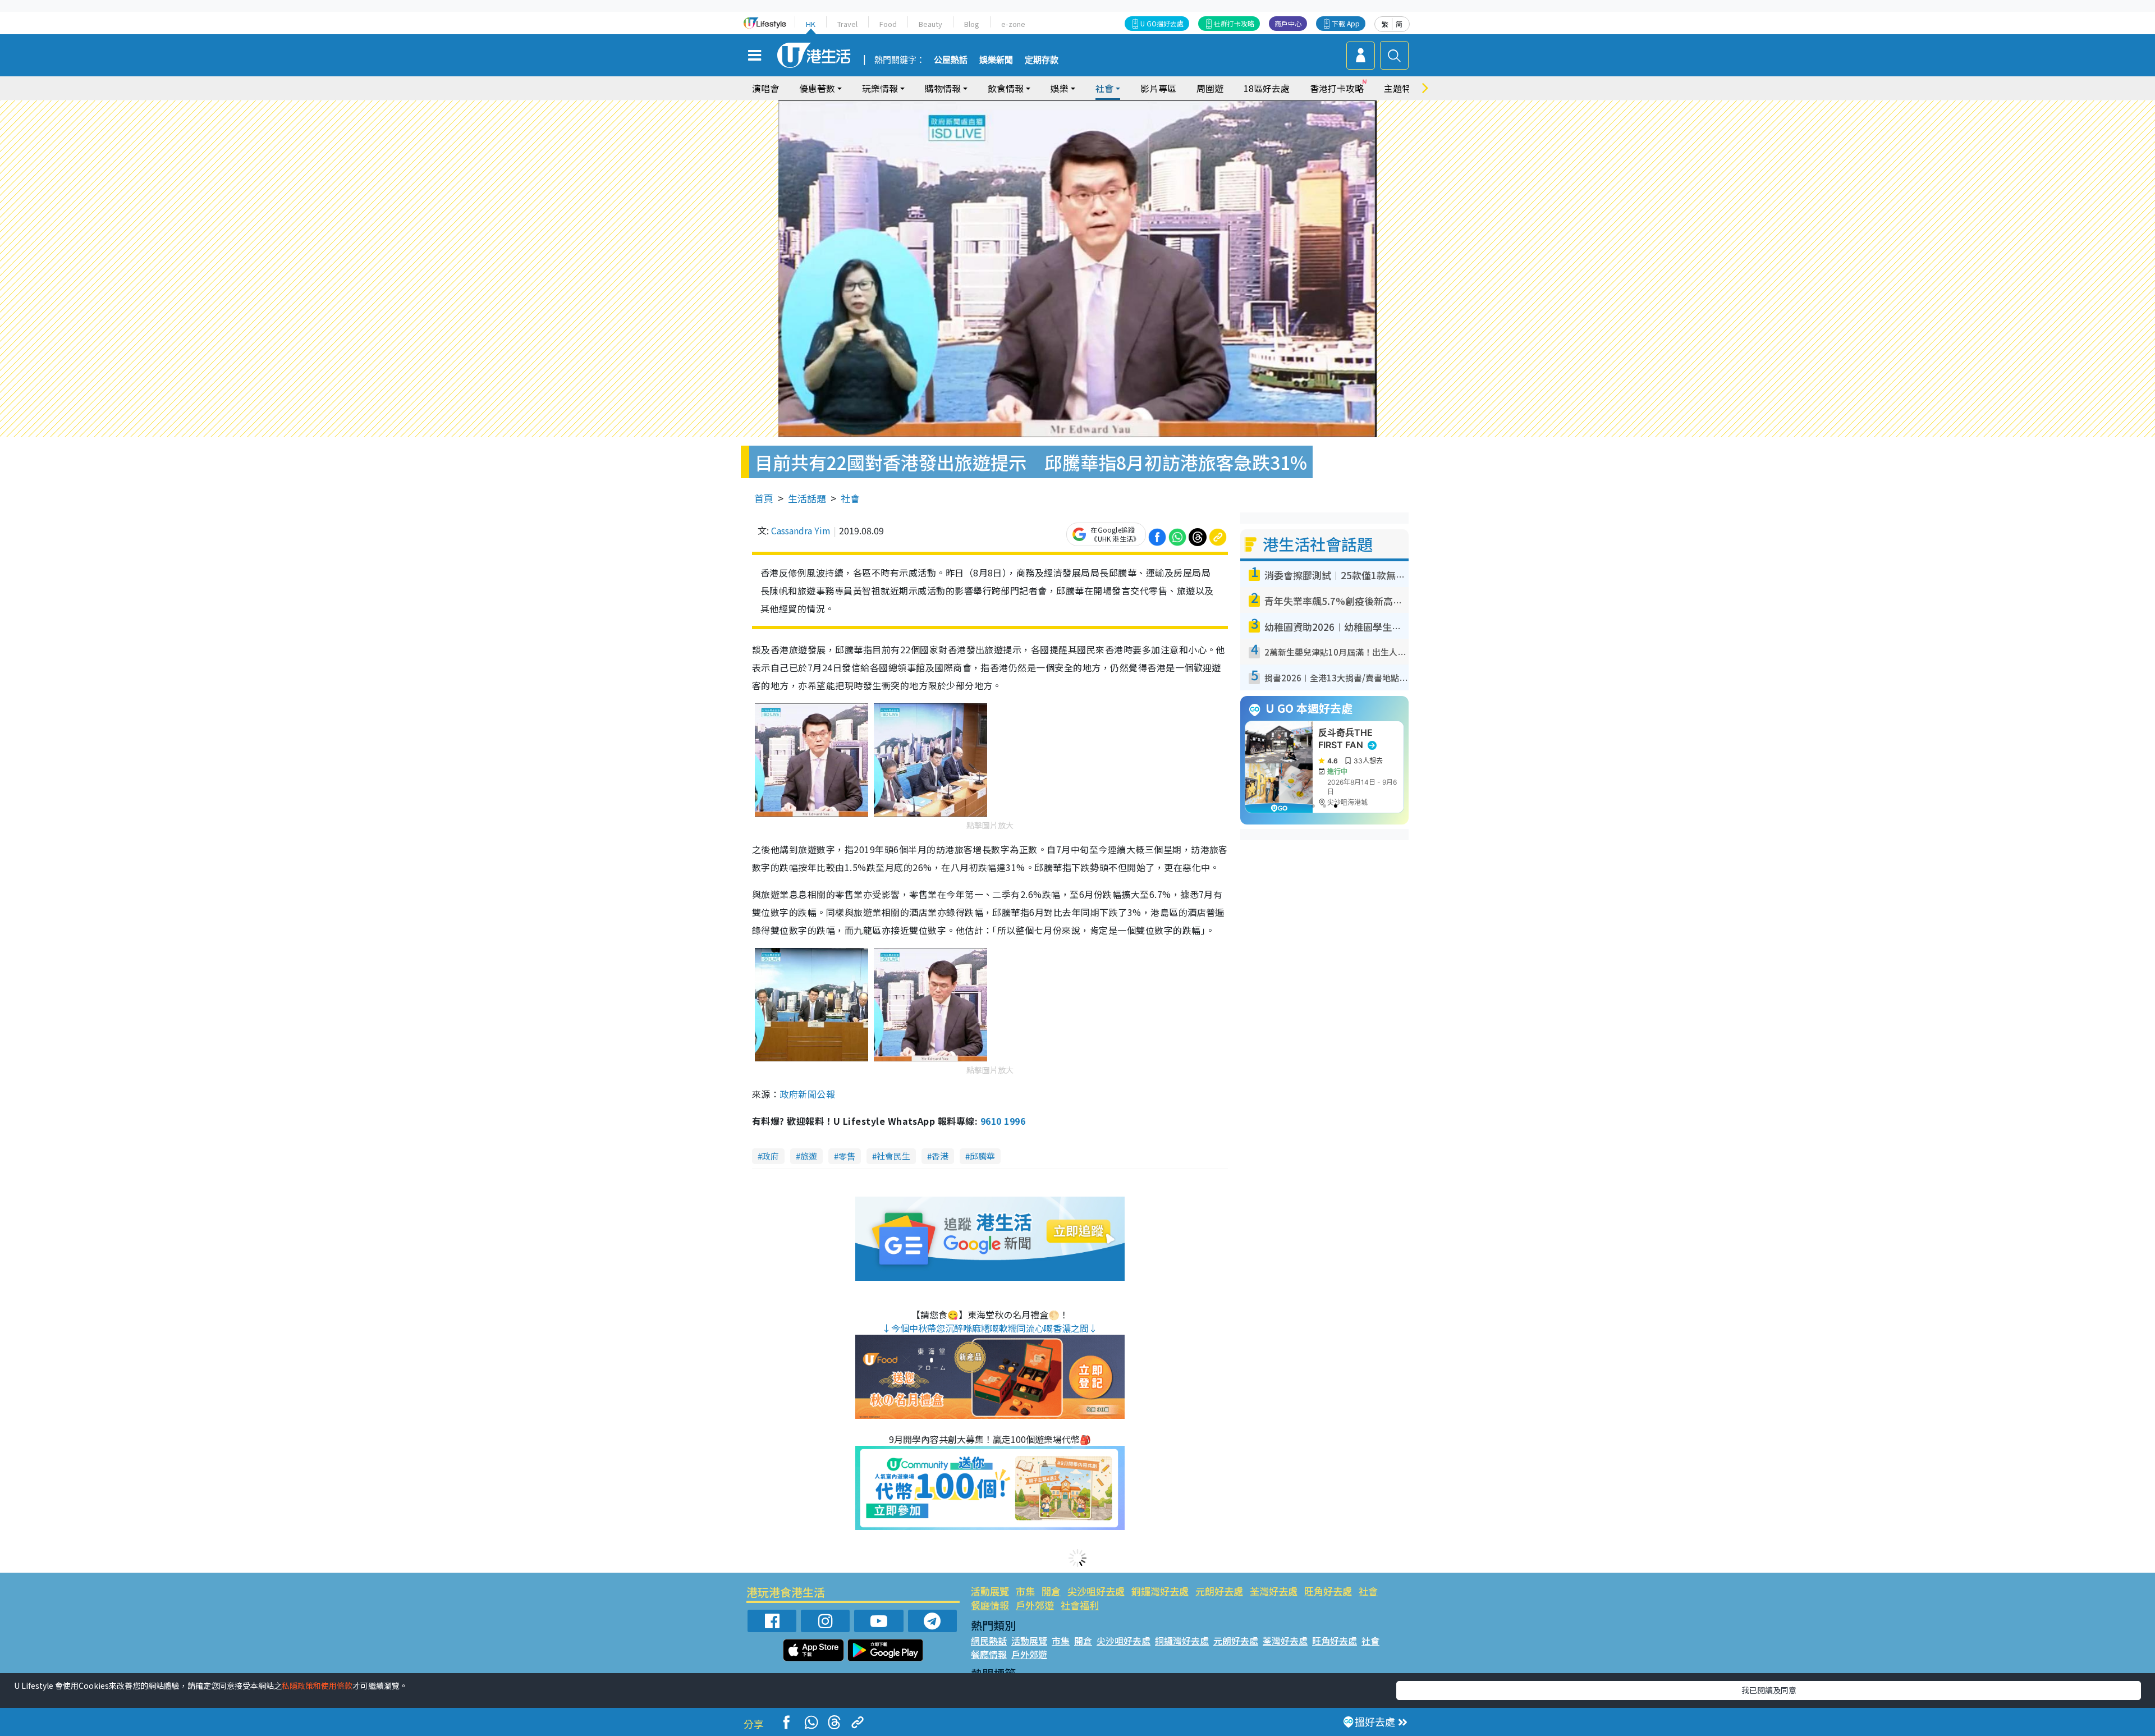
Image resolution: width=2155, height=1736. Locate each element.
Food (888, 24)
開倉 (1051, 1591)
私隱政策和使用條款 (317, 1685)
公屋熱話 (951, 60)
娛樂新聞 (996, 60)
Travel (847, 24)
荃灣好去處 (1274, 1591)
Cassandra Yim (801, 530)
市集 (1025, 1591)
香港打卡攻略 (1337, 88)
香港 (940, 1156)
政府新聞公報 (807, 1094)
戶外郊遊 (1035, 1605)
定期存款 (1042, 60)
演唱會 (765, 88)
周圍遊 (1210, 88)
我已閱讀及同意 (1769, 1690)
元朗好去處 (1219, 1591)
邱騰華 (982, 1156)
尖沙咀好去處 (1096, 1591)
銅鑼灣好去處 (1160, 1591)
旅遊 (809, 1156)
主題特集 (1402, 88)
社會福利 (1080, 1605)
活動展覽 (990, 1591)
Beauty (930, 24)
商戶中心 (1288, 23)
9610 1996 (1003, 1121)
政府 (771, 1156)
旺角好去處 (1328, 1591)
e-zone (1013, 24)
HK (811, 24)
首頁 (764, 498)
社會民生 (893, 1156)
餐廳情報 (990, 1605)
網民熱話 (989, 1641)
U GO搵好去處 (1162, 23)
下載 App (1346, 23)
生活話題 (807, 498)
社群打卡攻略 (1234, 23)
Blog (972, 24)
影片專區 (1158, 88)
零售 (847, 1156)
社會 (850, 498)
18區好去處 (1267, 88)
